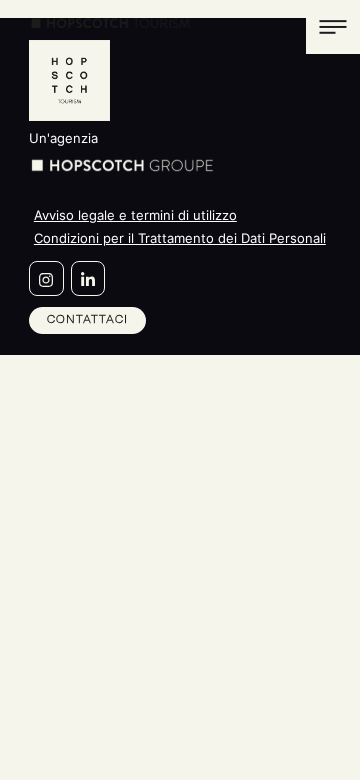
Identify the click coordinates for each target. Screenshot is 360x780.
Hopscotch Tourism (111, 23)
